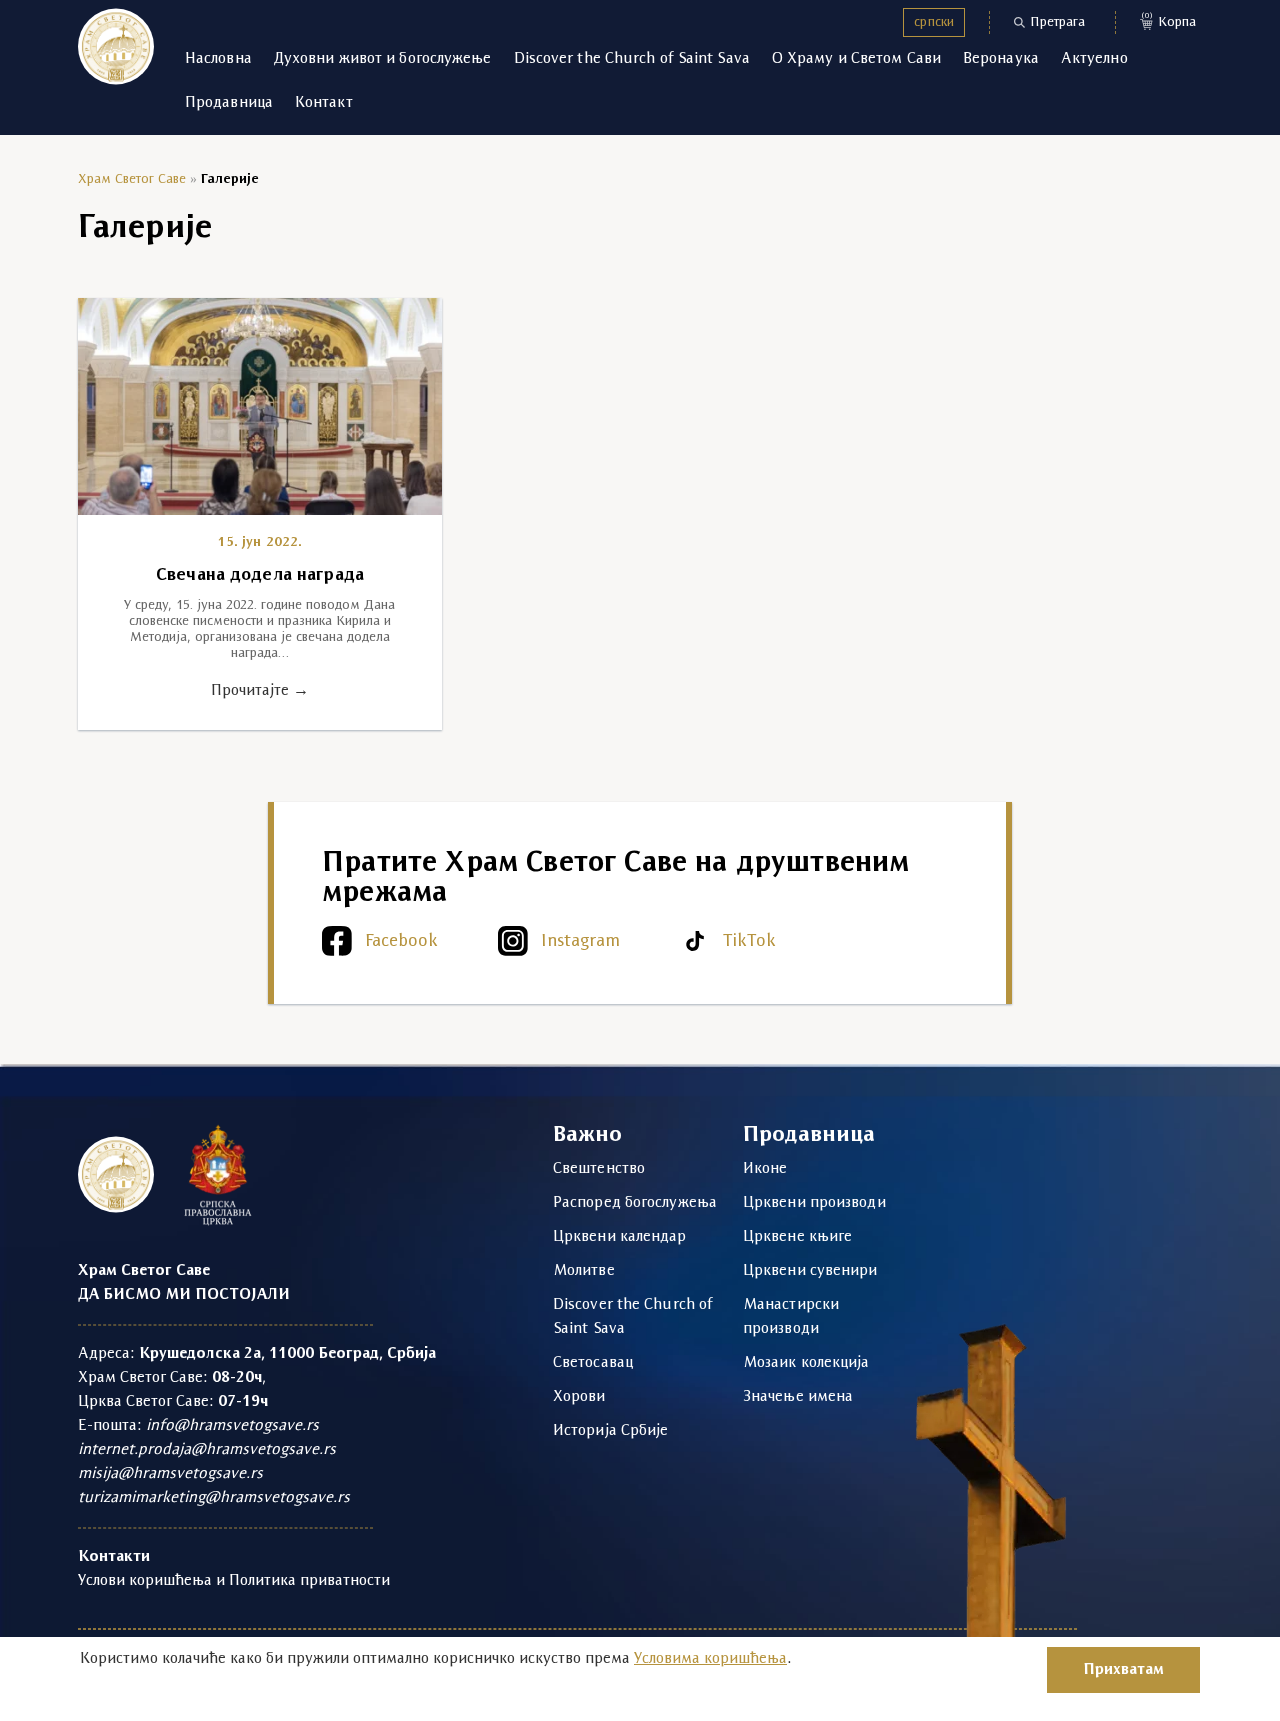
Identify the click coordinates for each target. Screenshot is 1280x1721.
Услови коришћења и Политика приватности (234, 1581)
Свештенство (599, 1169)
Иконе (765, 1169)
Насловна (218, 59)
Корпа (1169, 20)
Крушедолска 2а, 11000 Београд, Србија (287, 1354)
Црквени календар (620, 1237)
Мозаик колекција (806, 1363)
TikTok (749, 941)
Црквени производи (814, 1203)
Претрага (1057, 22)
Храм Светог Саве (132, 179)
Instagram (580, 941)
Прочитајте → (260, 691)
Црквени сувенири (810, 1271)
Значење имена (798, 1397)
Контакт (324, 103)
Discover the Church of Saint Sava (632, 59)
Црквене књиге (797, 1237)
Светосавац (593, 1363)
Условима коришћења (710, 1659)
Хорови (579, 1397)
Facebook (401, 941)
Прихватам (1123, 1670)
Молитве (584, 1271)
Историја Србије (611, 1431)
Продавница (229, 103)
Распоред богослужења (635, 1203)
